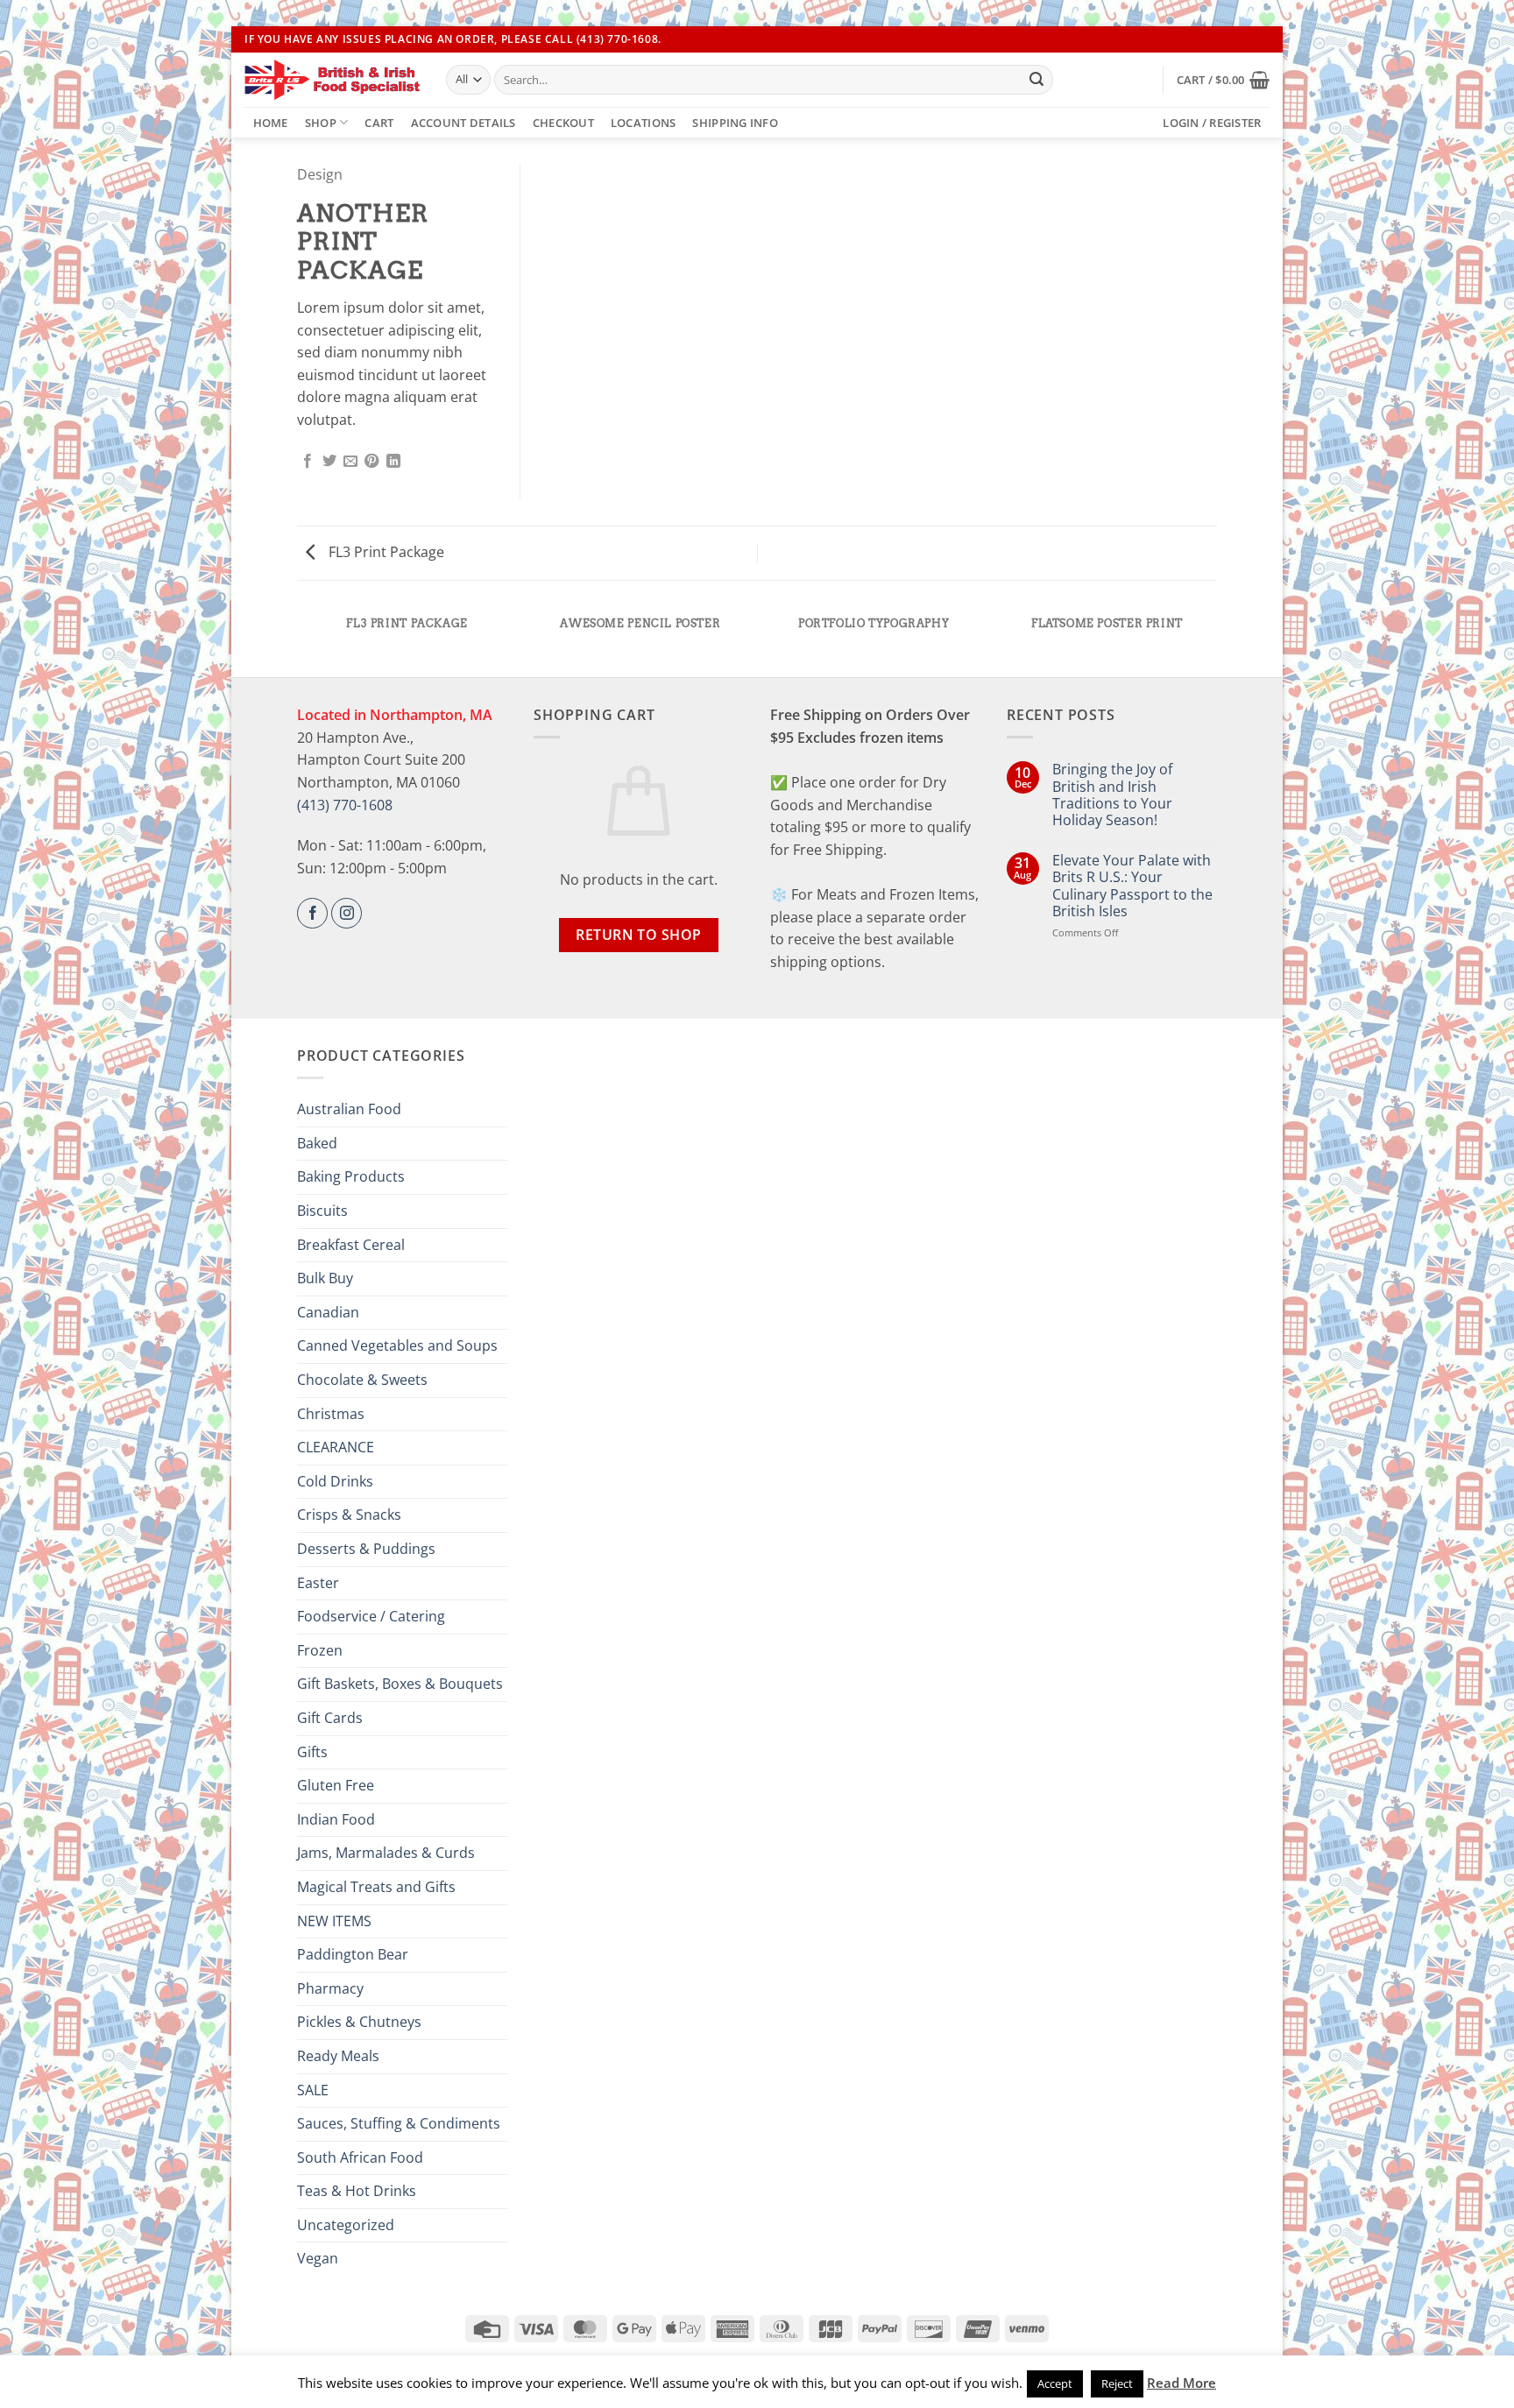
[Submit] (1036, 80)
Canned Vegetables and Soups (397, 1345)
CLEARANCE (336, 1447)
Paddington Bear (353, 1954)
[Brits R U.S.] (332, 80)
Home (271, 123)
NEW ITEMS (334, 1921)
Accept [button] (1055, 2383)
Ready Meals (338, 2056)
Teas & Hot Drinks (357, 2191)
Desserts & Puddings (366, 1549)
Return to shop (639, 935)
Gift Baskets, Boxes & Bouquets (400, 1684)
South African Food (360, 2157)
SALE (313, 2090)
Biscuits (322, 1211)
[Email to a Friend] (350, 462)
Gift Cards (330, 1718)
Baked (317, 1143)
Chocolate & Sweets (362, 1380)
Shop (321, 123)
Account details (463, 123)
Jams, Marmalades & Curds (386, 1853)
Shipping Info (735, 123)
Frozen (320, 1650)
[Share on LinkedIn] (393, 462)
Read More (1181, 2383)
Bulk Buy (325, 1278)
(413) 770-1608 (345, 805)
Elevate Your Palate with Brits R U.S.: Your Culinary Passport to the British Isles (1132, 886)
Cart (379, 123)
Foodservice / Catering (371, 1616)
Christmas (331, 1414)
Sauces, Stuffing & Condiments (399, 2123)
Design (320, 174)
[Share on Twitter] (329, 462)
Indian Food (336, 1819)
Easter (318, 1583)
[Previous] (301, 641)
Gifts (312, 1752)
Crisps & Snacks (349, 1515)
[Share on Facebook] (308, 462)
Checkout (563, 123)
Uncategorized (346, 2225)
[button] (1223, 80)
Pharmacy (330, 1988)
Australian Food (349, 1109)
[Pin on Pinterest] (371, 462)
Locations (643, 123)
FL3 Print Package (385, 552)
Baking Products (351, 1176)
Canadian (328, 1312)
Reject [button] (1117, 2383)
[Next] (1214, 641)
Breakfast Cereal (351, 1245)
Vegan (318, 2258)
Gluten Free (336, 1785)
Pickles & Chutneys (359, 2022)
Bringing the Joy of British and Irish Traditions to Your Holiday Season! (1112, 795)
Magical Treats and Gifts (376, 1887)
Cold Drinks (335, 1481)
